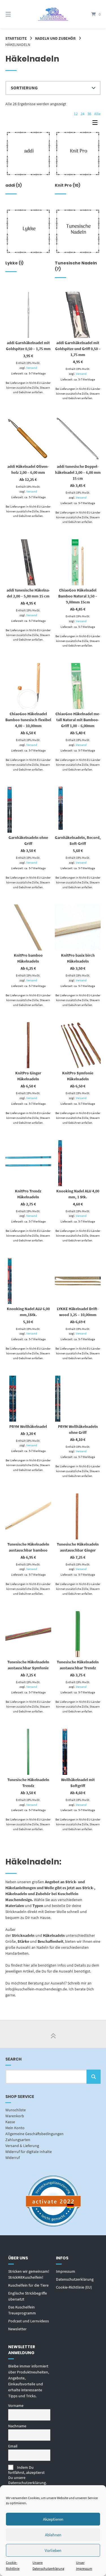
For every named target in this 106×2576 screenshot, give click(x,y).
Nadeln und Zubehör (55, 38)
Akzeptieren (53, 2519)
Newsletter (17, 2329)
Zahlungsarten (18, 2140)
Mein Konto (15, 2128)
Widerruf (13, 2158)
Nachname (17, 2426)
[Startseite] (53, 14)
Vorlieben (53, 2550)
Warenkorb (15, 2116)
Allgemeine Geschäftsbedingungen (34, 2134)
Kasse (10, 2122)
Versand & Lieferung (22, 2146)
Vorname (16, 2405)
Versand (32, 368)
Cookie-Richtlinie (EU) (74, 2287)
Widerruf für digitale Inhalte (29, 2152)
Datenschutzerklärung (75, 2279)
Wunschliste (16, 2110)
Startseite (16, 38)
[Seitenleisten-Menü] (96, 124)
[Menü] (15, 14)
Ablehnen (53, 2535)
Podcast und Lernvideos (29, 2321)
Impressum (66, 2271)
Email (13, 2446)
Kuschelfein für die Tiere (28, 2285)
